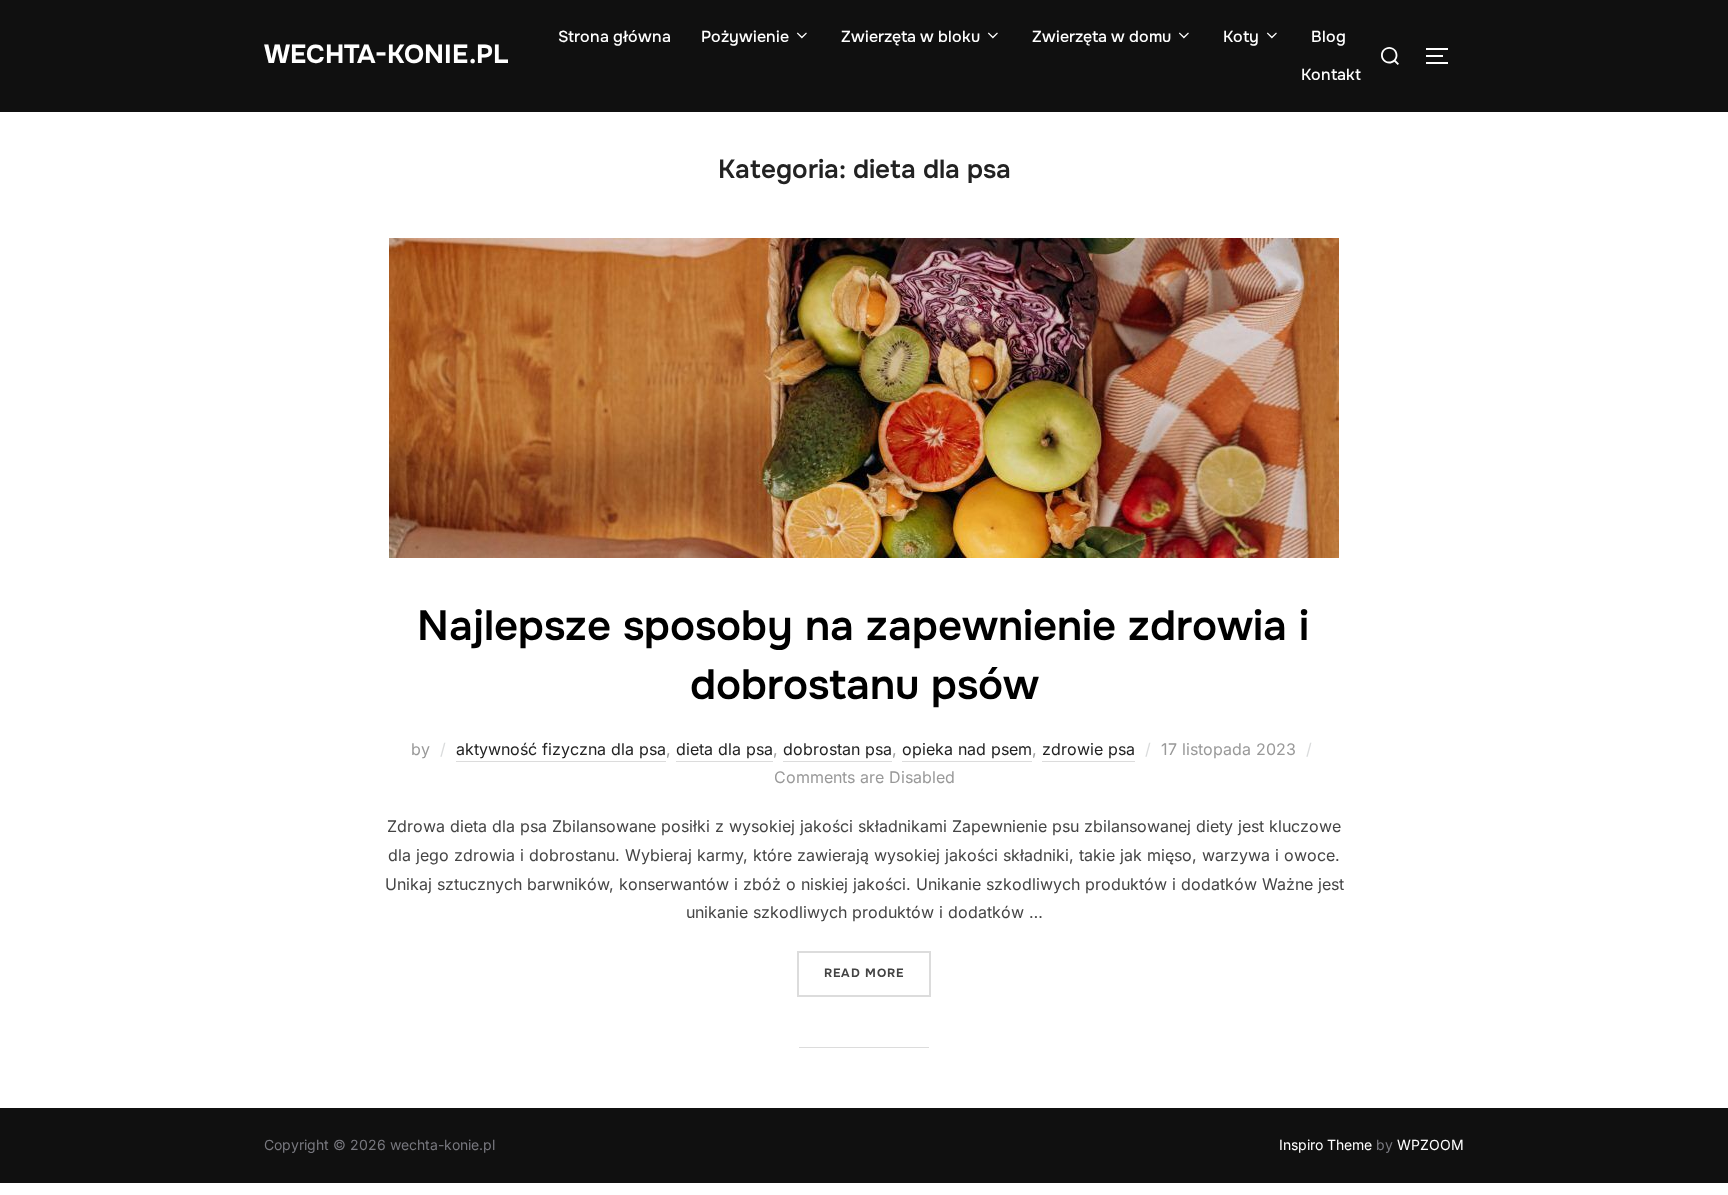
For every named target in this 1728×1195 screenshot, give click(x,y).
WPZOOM (1430, 1144)
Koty (1241, 36)
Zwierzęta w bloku (910, 36)
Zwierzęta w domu (1101, 36)
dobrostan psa (837, 749)
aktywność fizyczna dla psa (561, 749)
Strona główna (614, 36)
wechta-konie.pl (386, 54)
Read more (877, 972)
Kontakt (1331, 74)
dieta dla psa (724, 749)
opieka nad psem (967, 749)
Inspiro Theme (1325, 1144)
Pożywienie (745, 36)
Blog (1328, 36)
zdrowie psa (1088, 749)
